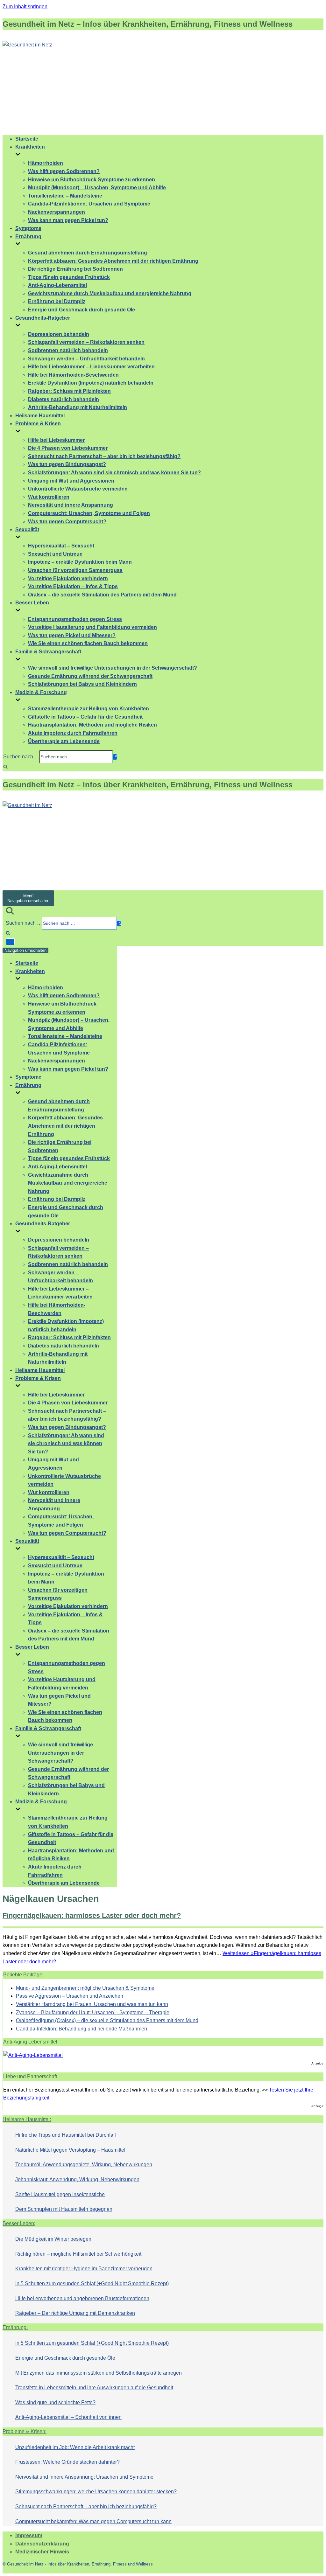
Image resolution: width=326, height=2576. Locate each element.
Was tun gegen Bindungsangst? (67, 464)
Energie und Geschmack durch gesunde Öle (81, 310)
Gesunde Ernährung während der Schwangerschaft (90, 676)
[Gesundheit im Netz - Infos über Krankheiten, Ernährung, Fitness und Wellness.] (27, 45)
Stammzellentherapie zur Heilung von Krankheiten (89, 709)
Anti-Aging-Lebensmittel (57, 285)
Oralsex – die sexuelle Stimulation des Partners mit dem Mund (102, 595)
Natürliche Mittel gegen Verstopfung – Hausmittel (70, 2150)
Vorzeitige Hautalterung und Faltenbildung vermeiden (92, 627)
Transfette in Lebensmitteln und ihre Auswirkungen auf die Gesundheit (94, 2388)
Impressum (29, 2535)
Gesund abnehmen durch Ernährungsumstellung (88, 253)
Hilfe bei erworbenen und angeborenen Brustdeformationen (82, 2298)
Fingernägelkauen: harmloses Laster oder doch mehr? (92, 1915)
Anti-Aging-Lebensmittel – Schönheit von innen (68, 2417)
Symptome (28, 228)
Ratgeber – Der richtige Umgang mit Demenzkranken (75, 2313)
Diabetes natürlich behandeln (64, 399)
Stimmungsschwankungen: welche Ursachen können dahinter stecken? (96, 2492)
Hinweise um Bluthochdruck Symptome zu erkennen (92, 180)
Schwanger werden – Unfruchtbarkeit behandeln (86, 359)
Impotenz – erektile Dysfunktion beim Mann (80, 562)
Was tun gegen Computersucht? (67, 522)
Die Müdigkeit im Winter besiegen (53, 2239)
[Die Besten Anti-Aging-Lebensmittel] (33, 2055)
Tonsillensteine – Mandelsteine (65, 196)
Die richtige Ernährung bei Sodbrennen (75, 269)
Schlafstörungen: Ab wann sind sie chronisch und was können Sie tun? (114, 473)
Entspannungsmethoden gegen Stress (75, 619)
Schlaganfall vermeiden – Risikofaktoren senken (86, 342)
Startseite (27, 139)
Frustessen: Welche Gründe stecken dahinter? (67, 2462)
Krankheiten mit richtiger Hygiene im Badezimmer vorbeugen (84, 2269)
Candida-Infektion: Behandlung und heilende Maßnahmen (81, 2029)
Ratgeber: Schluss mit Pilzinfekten (69, 391)
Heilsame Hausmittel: (27, 2119)
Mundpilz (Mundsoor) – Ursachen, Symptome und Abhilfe (97, 188)
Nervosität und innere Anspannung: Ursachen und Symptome (84, 2477)
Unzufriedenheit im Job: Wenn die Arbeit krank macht (75, 2447)
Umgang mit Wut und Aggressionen (71, 481)
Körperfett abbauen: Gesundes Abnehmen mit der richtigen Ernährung (113, 261)
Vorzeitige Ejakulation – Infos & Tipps (73, 586)
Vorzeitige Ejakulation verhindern (68, 578)
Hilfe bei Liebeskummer (56, 440)
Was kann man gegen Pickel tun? (68, 220)
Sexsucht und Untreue (55, 554)
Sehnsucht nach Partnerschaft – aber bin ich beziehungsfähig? (104, 456)
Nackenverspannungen (57, 212)
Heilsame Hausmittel (40, 416)
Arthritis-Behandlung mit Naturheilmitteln (78, 407)
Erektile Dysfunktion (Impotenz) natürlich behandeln (91, 383)
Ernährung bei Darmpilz (57, 301)
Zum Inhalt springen (25, 7)
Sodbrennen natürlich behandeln (68, 350)
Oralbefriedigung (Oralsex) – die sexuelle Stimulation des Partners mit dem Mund (107, 2020)
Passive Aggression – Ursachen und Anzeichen (70, 1996)
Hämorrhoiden (46, 163)
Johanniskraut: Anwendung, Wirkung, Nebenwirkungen (77, 2179)
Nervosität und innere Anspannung (71, 505)
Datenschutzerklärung (42, 2544)
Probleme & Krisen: (25, 2431)
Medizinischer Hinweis (42, 2552)
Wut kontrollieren (49, 497)
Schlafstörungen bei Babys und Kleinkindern (82, 684)
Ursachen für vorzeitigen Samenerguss (75, 570)
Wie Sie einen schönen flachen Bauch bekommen (88, 643)
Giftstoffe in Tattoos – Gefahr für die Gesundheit (85, 717)
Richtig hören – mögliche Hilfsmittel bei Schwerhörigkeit (78, 2254)
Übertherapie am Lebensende (64, 741)
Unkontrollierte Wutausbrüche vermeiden (78, 489)
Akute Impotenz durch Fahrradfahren (73, 733)
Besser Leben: (19, 2223)
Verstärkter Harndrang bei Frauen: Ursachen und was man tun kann (92, 2004)
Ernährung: (15, 2327)
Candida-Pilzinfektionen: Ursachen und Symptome (89, 204)
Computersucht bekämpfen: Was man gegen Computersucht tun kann (93, 2521)
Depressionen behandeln (59, 334)
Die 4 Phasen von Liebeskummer (68, 448)
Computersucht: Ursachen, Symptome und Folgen (89, 513)
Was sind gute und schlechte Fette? (55, 2402)
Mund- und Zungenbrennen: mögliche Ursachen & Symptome (85, 1988)
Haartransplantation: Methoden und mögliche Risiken (92, 725)
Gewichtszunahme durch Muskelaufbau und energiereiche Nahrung (110, 293)
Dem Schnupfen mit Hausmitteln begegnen (64, 2209)
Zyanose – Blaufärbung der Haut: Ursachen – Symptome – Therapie (93, 2012)
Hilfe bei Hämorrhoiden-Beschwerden (73, 375)
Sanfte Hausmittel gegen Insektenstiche (60, 2194)
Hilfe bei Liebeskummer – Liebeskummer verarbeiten (91, 367)
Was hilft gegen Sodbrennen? (64, 171)
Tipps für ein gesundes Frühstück (69, 277)
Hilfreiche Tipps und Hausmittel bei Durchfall (66, 2135)
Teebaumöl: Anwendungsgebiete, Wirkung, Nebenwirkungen (84, 2165)
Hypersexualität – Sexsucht (61, 546)
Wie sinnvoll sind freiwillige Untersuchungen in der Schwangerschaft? (113, 668)
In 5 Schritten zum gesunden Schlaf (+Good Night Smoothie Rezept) (92, 2284)
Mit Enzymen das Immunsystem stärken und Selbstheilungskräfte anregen (99, 2373)
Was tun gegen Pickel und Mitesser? (72, 635)
